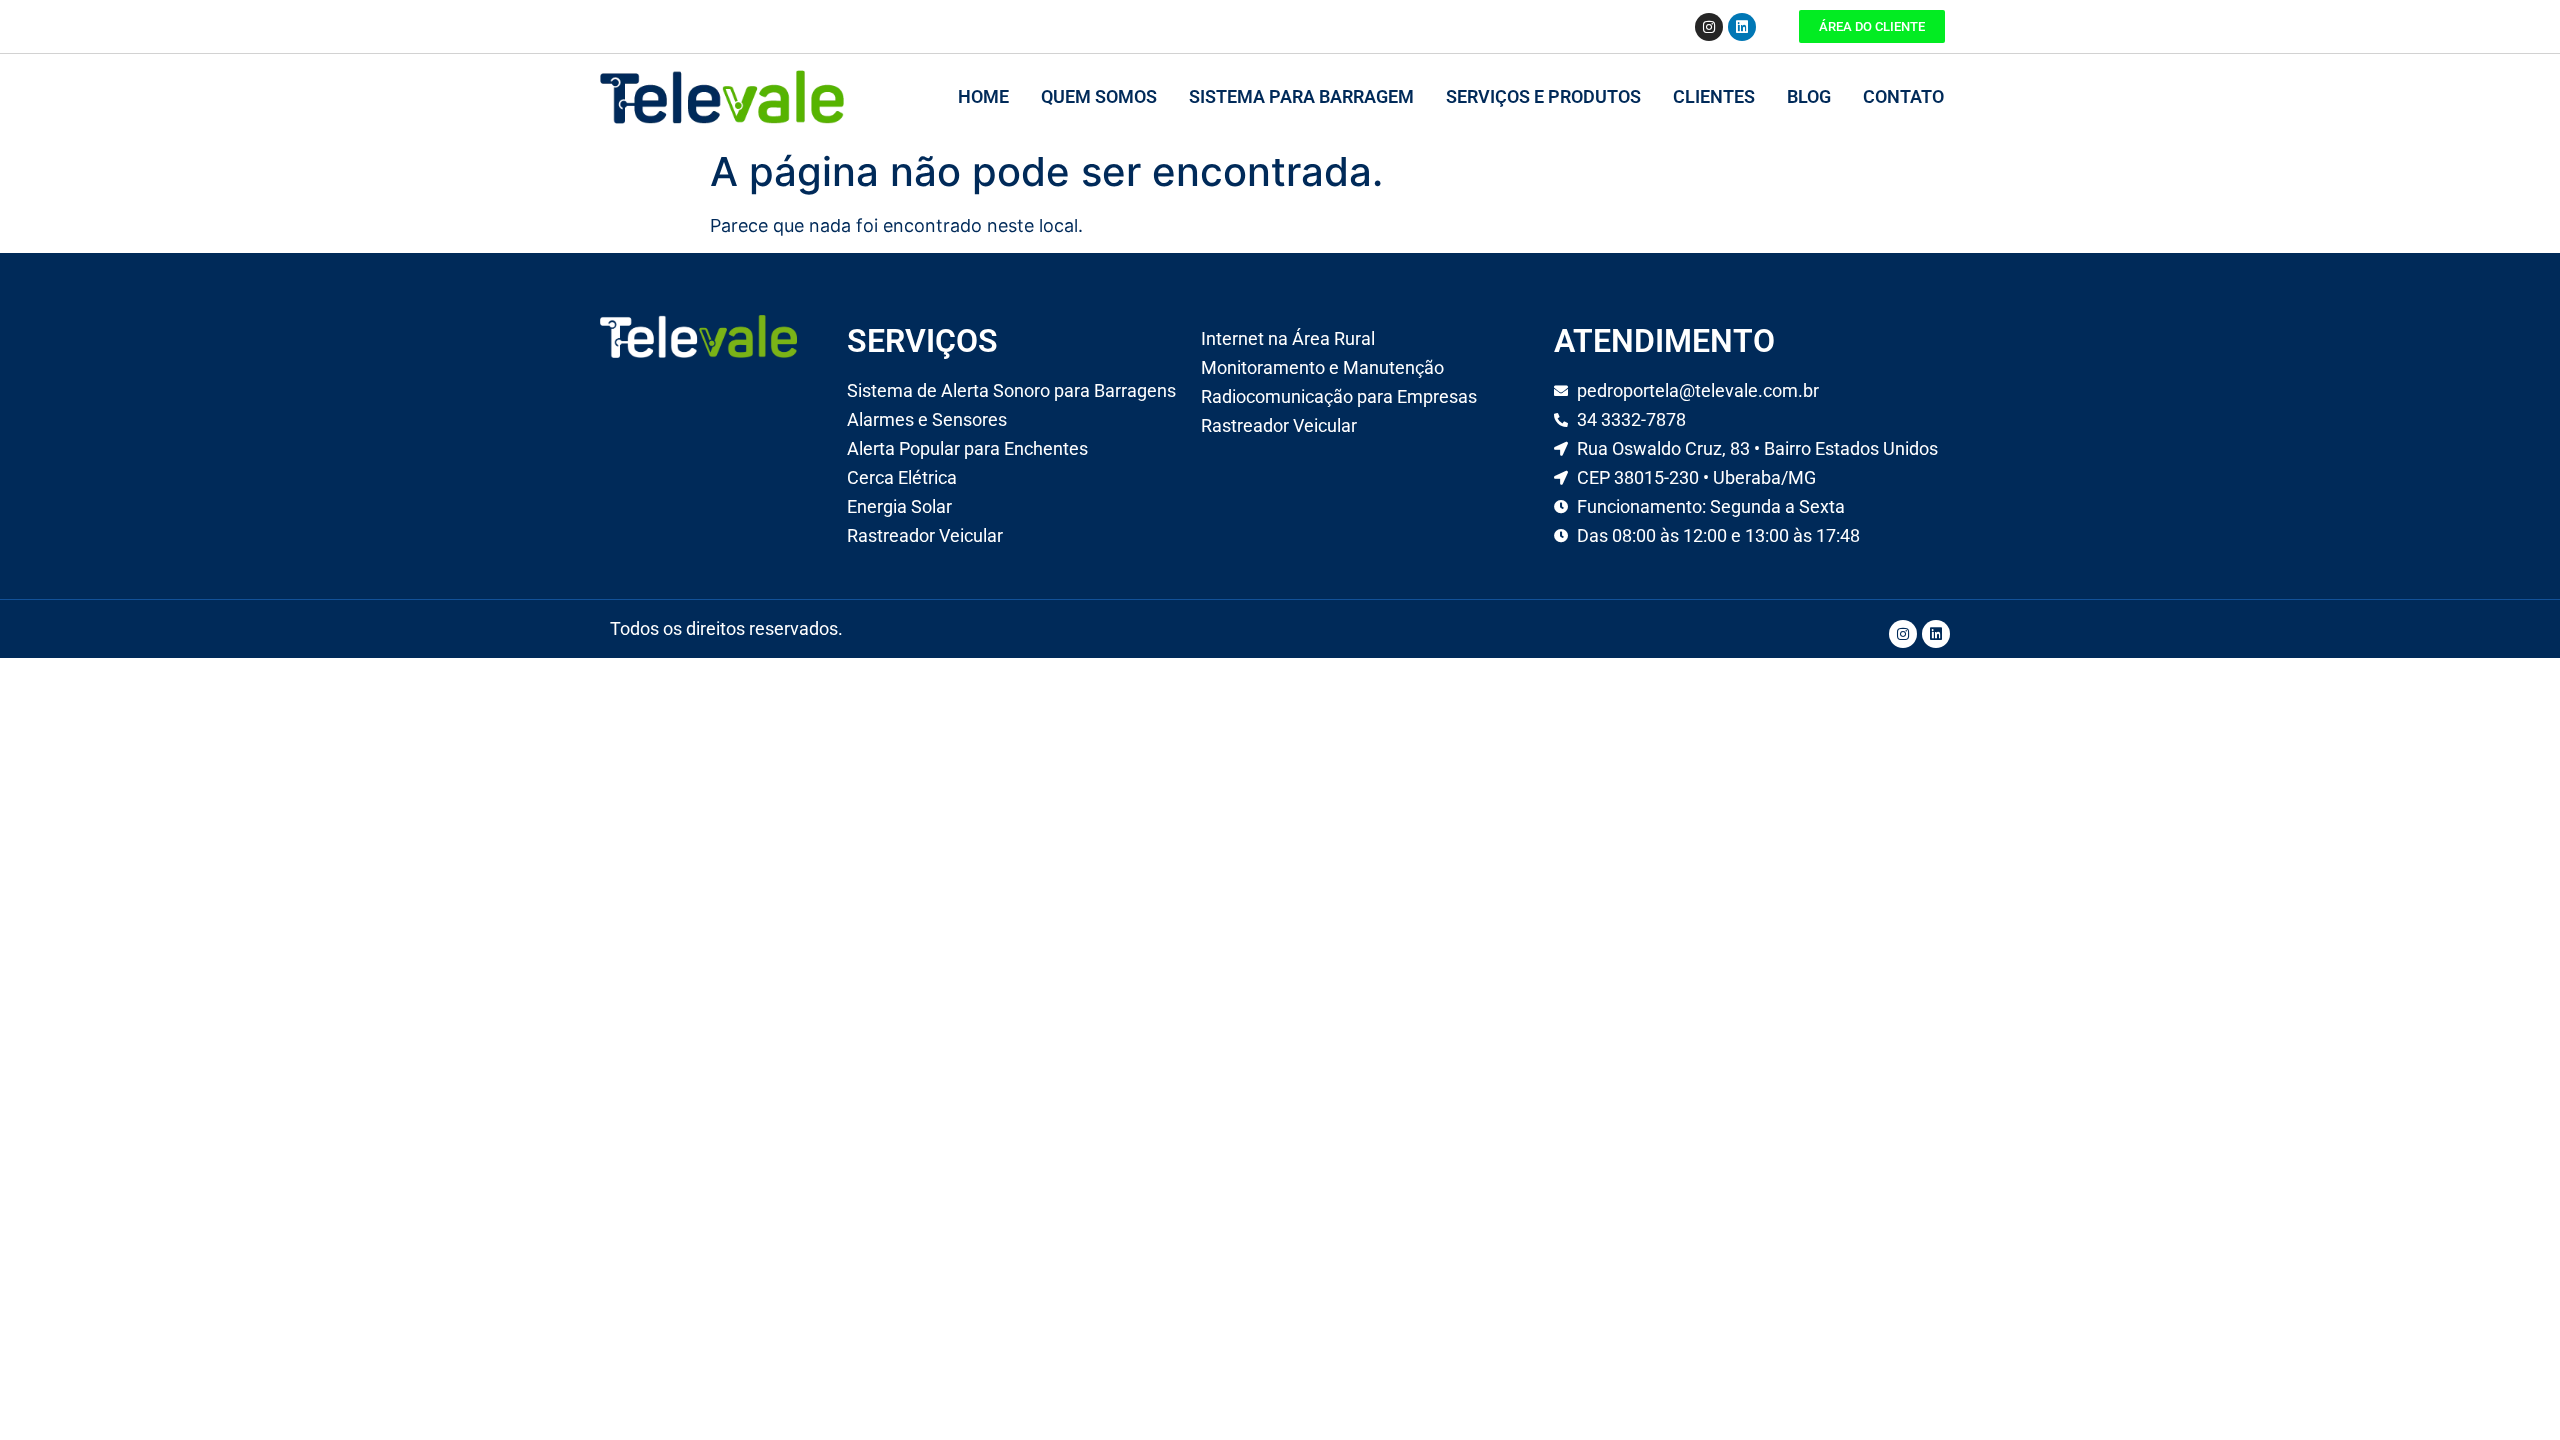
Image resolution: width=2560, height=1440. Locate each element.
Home (983, 96)
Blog (1809, 96)
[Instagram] (1709, 27)
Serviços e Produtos (1543, 96)
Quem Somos (1099, 96)
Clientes (1714, 96)
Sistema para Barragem (1301, 96)
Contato (1903, 96)
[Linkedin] (1742, 27)
